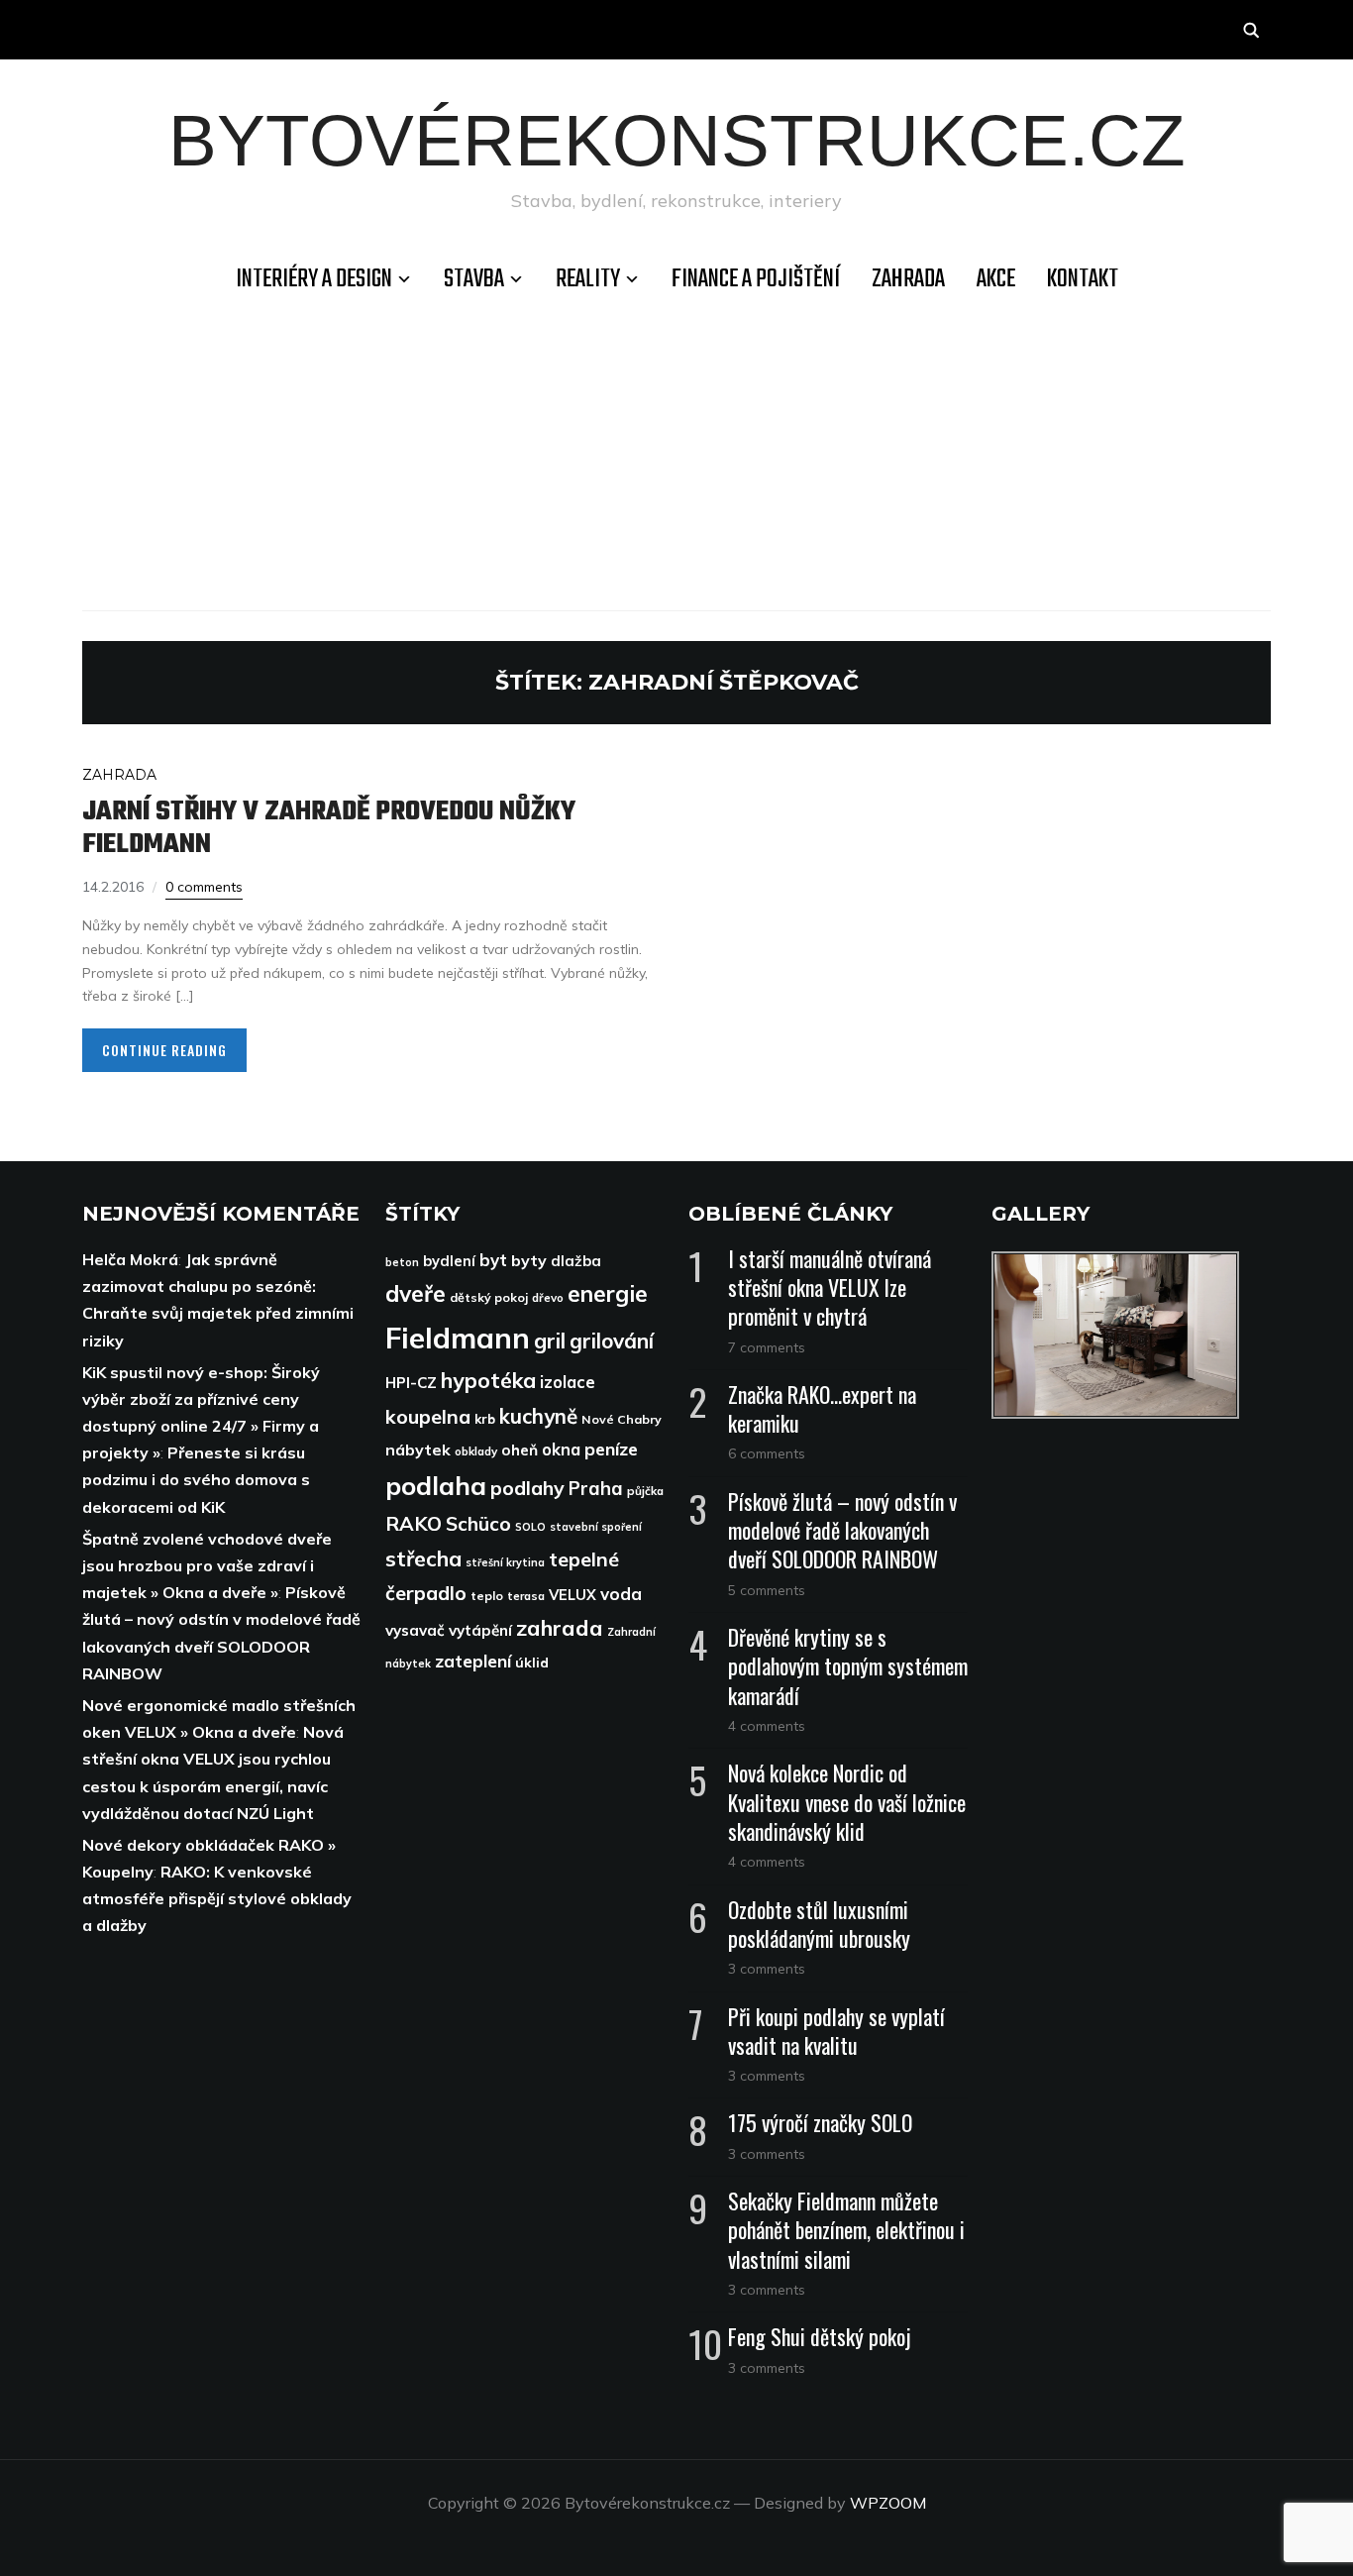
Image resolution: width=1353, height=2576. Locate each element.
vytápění (480, 1630)
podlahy (527, 1488)
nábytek (418, 1449)
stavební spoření (596, 1527)
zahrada (560, 1628)
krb (485, 1419)
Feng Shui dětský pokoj (820, 2336)
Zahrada (908, 279)
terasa (526, 1596)
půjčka (645, 1491)
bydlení (449, 1261)
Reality (588, 279)
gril (550, 1340)
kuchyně (538, 1416)
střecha (423, 1558)
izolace (568, 1382)
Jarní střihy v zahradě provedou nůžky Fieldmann (329, 828)
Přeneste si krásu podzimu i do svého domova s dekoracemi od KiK (196, 1479)
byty (529, 1260)
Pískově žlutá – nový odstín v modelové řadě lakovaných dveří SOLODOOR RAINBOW (842, 1530)
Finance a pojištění (756, 279)
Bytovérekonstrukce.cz (677, 140)
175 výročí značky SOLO (820, 2122)
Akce (996, 279)
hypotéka (488, 1380)
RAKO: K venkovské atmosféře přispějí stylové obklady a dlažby (217, 1898)
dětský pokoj (489, 1297)
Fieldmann (458, 1338)
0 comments (204, 887)
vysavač (415, 1630)
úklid (532, 1663)
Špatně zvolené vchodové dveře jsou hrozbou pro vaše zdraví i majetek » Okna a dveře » (207, 1565)
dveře (416, 1293)
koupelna (428, 1416)
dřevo (548, 1297)
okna (561, 1449)
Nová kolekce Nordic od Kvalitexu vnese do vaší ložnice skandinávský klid (847, 1801)
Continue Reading (164, 1050)
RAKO (414, 1523)
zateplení (473, 1661)
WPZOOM (888, 2503)
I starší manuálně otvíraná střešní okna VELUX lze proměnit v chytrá (830, 1287)
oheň (520, 1450)
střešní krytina (505, 1562)
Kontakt (1083, 279)
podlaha (436, 1485)
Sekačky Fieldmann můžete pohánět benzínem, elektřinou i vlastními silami (846, 2229)
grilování (612, 1341)
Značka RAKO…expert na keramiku (822, 1408)
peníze (611, 1449)
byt (493, 1260)
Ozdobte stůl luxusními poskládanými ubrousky (819, 1924)
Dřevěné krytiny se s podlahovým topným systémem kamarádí (848, 1665)
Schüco (478, 1524)
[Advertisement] (676, 452)
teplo (487, 1596)
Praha (596, 1488)
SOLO (530, 1527)
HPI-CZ (411, 1383)
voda (621, 1594)
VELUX (572, 1595)
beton (402, 1262)
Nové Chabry (622, 1419)
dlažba (576, 1261)
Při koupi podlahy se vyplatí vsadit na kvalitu (836, 2031)
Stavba (474, 279)
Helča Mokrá (130, 1259)
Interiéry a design (314, 279)
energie (608, 1293)
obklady (476, 1451)
